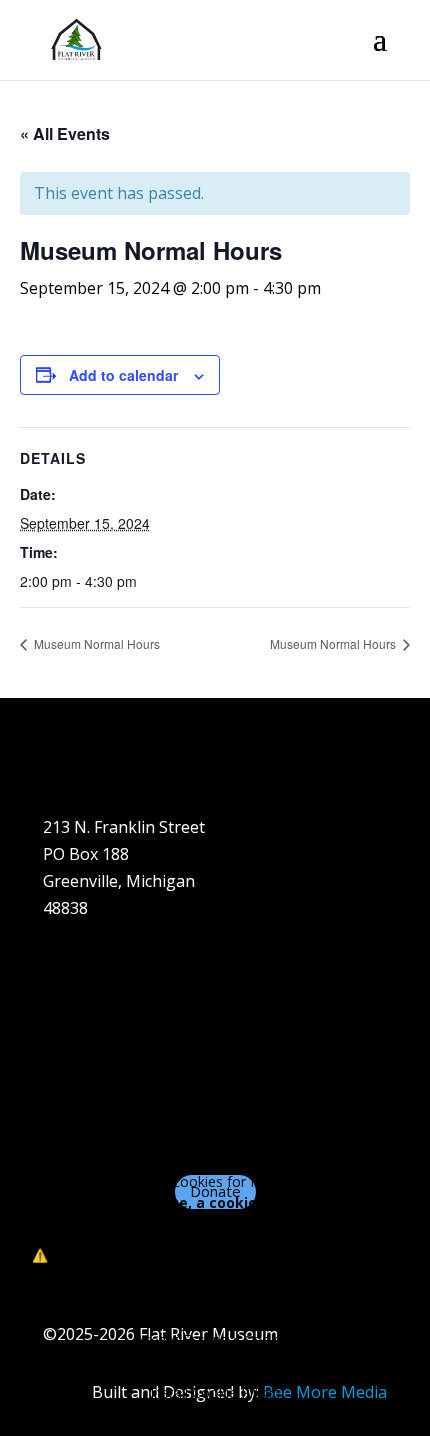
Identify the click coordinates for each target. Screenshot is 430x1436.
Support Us (86, 1074)
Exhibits (72, 1047)
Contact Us (84, 1101)
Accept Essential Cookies (215, 1339)
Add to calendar (123, 375)
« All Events (65, 133)
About (66, 993)
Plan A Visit (84, 1020)
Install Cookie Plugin (215, 1392)
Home (65, 965)
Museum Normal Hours (95, 643)
